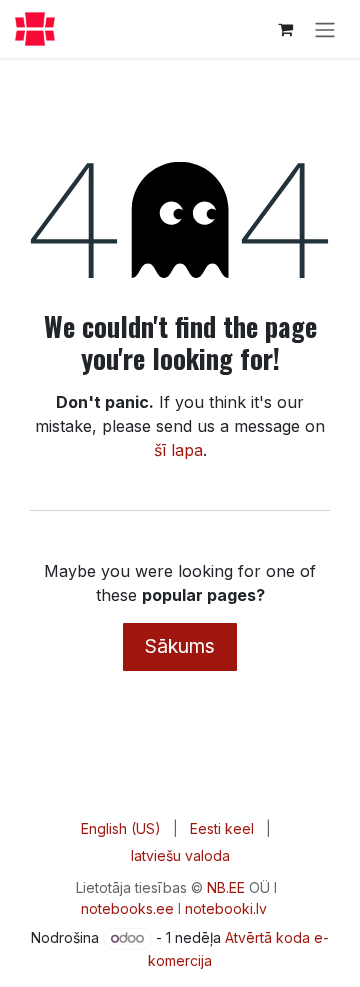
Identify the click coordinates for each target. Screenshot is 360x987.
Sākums (180, 646)
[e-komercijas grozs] (285, 29)
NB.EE (226, 887)
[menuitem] (121, 828)
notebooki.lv (226, 908)
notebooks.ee (127, 908)
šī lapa (178, 450)
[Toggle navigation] (325, 29)
